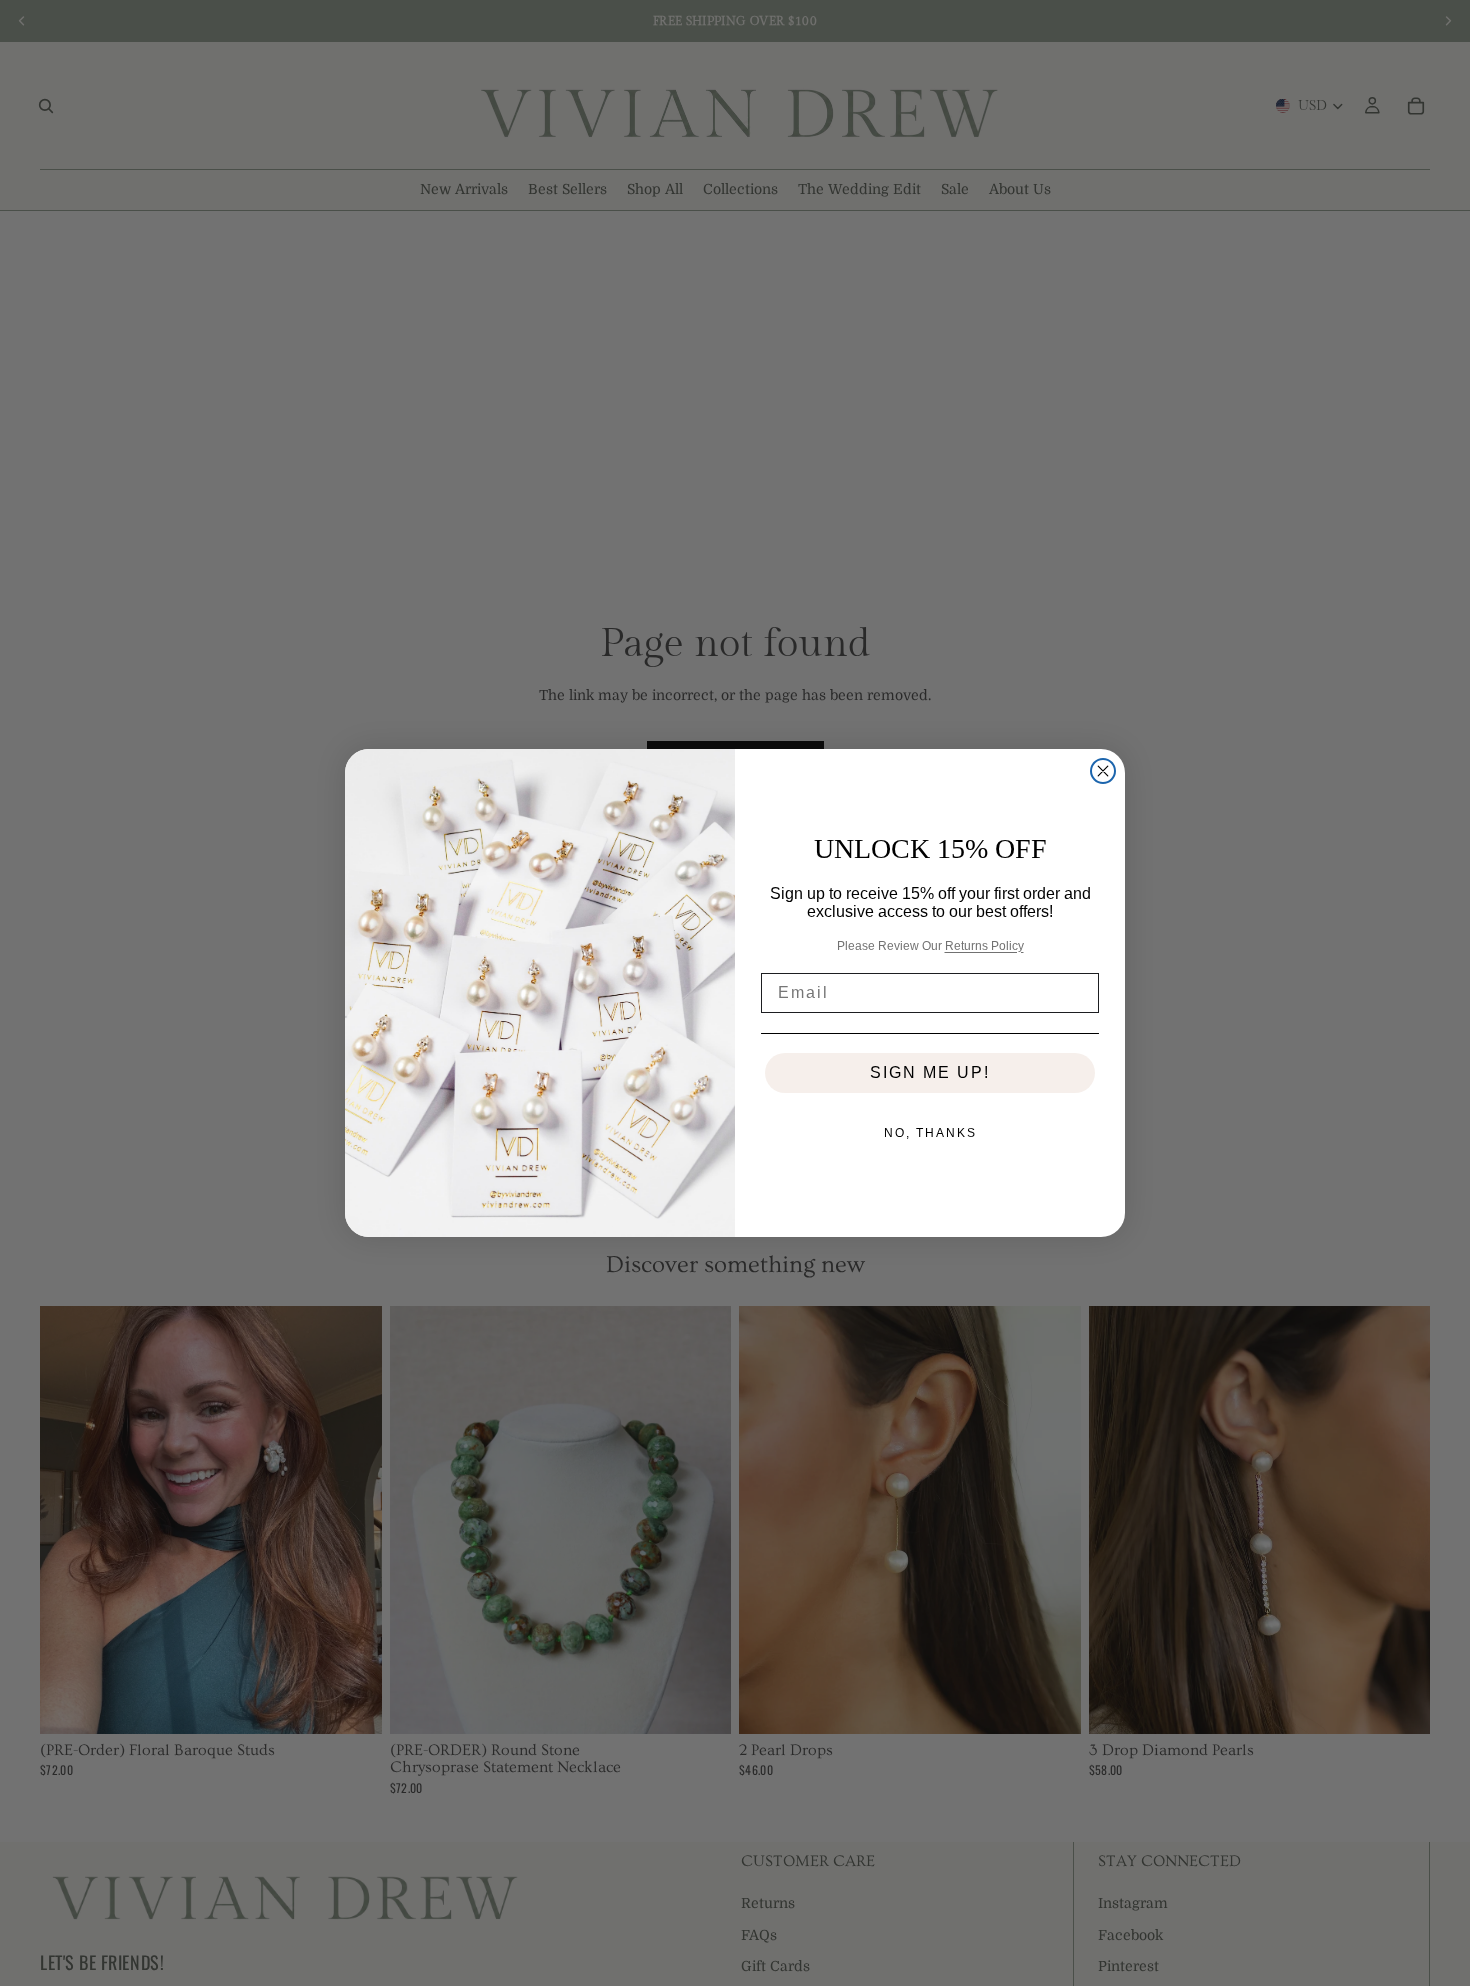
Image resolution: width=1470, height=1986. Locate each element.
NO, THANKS (930, 1133)
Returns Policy (984, 946)
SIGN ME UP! (930, 1072)
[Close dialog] (1103, 771)
